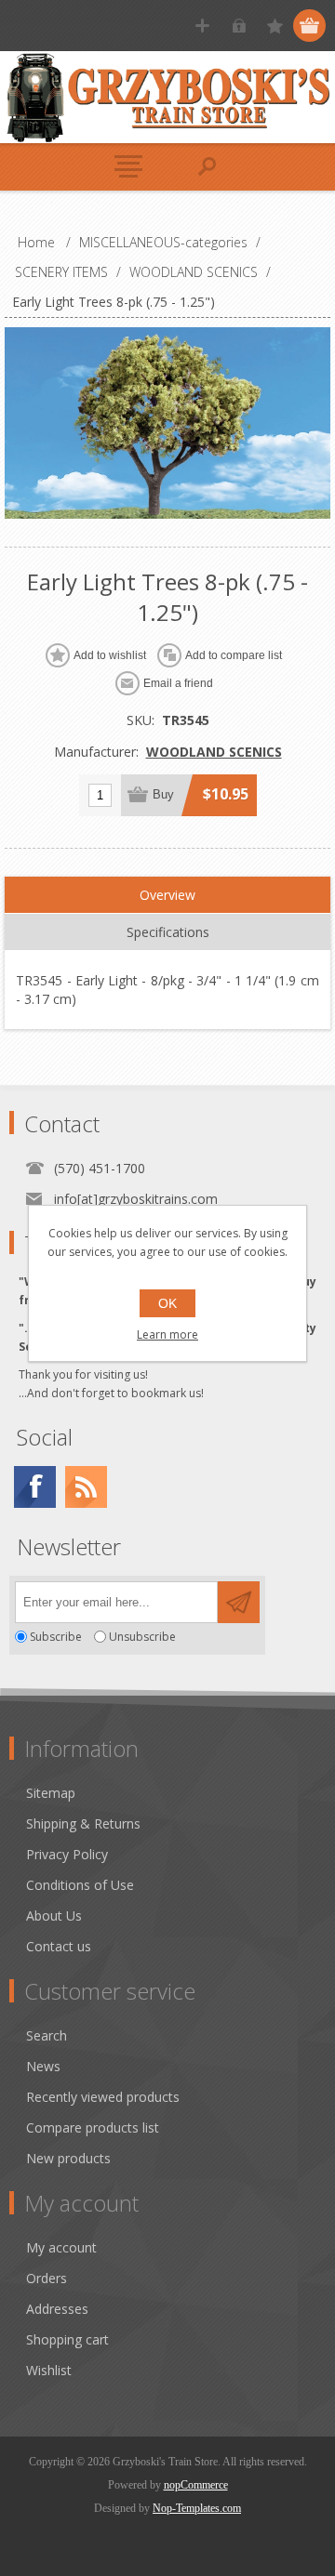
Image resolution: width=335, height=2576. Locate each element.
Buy (163, 794)
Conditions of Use (80, 1885)
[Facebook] (35, 1487)
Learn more (167, 1334)
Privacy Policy (67, 1854)
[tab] (167, 895)
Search (47, 2035)
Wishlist (49, 2370)
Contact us (59, 1946)
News (43, 2066)
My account (61, 2247)
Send (239, 1602)
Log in (239, 26)
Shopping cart (67, 2339)
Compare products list (93, 2127)
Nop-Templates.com (197, 2508)
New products (68, 2158)
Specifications (168, 932)
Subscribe (56, 1637)
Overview (167, 895)
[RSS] (86, 1487)
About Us (54, 1915)
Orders (47, 2278)
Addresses (57, 2309)
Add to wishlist (110, 655)
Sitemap (51, 1793)
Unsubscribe (142, 1637)
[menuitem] (176, 1793)
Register (202, 26)
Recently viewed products (103, 2097)
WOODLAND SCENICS (214, 752)
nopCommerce (196, 2485)
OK (167, 1303)
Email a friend (178, 683)
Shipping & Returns (83, 1823)
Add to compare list (234, 655)
